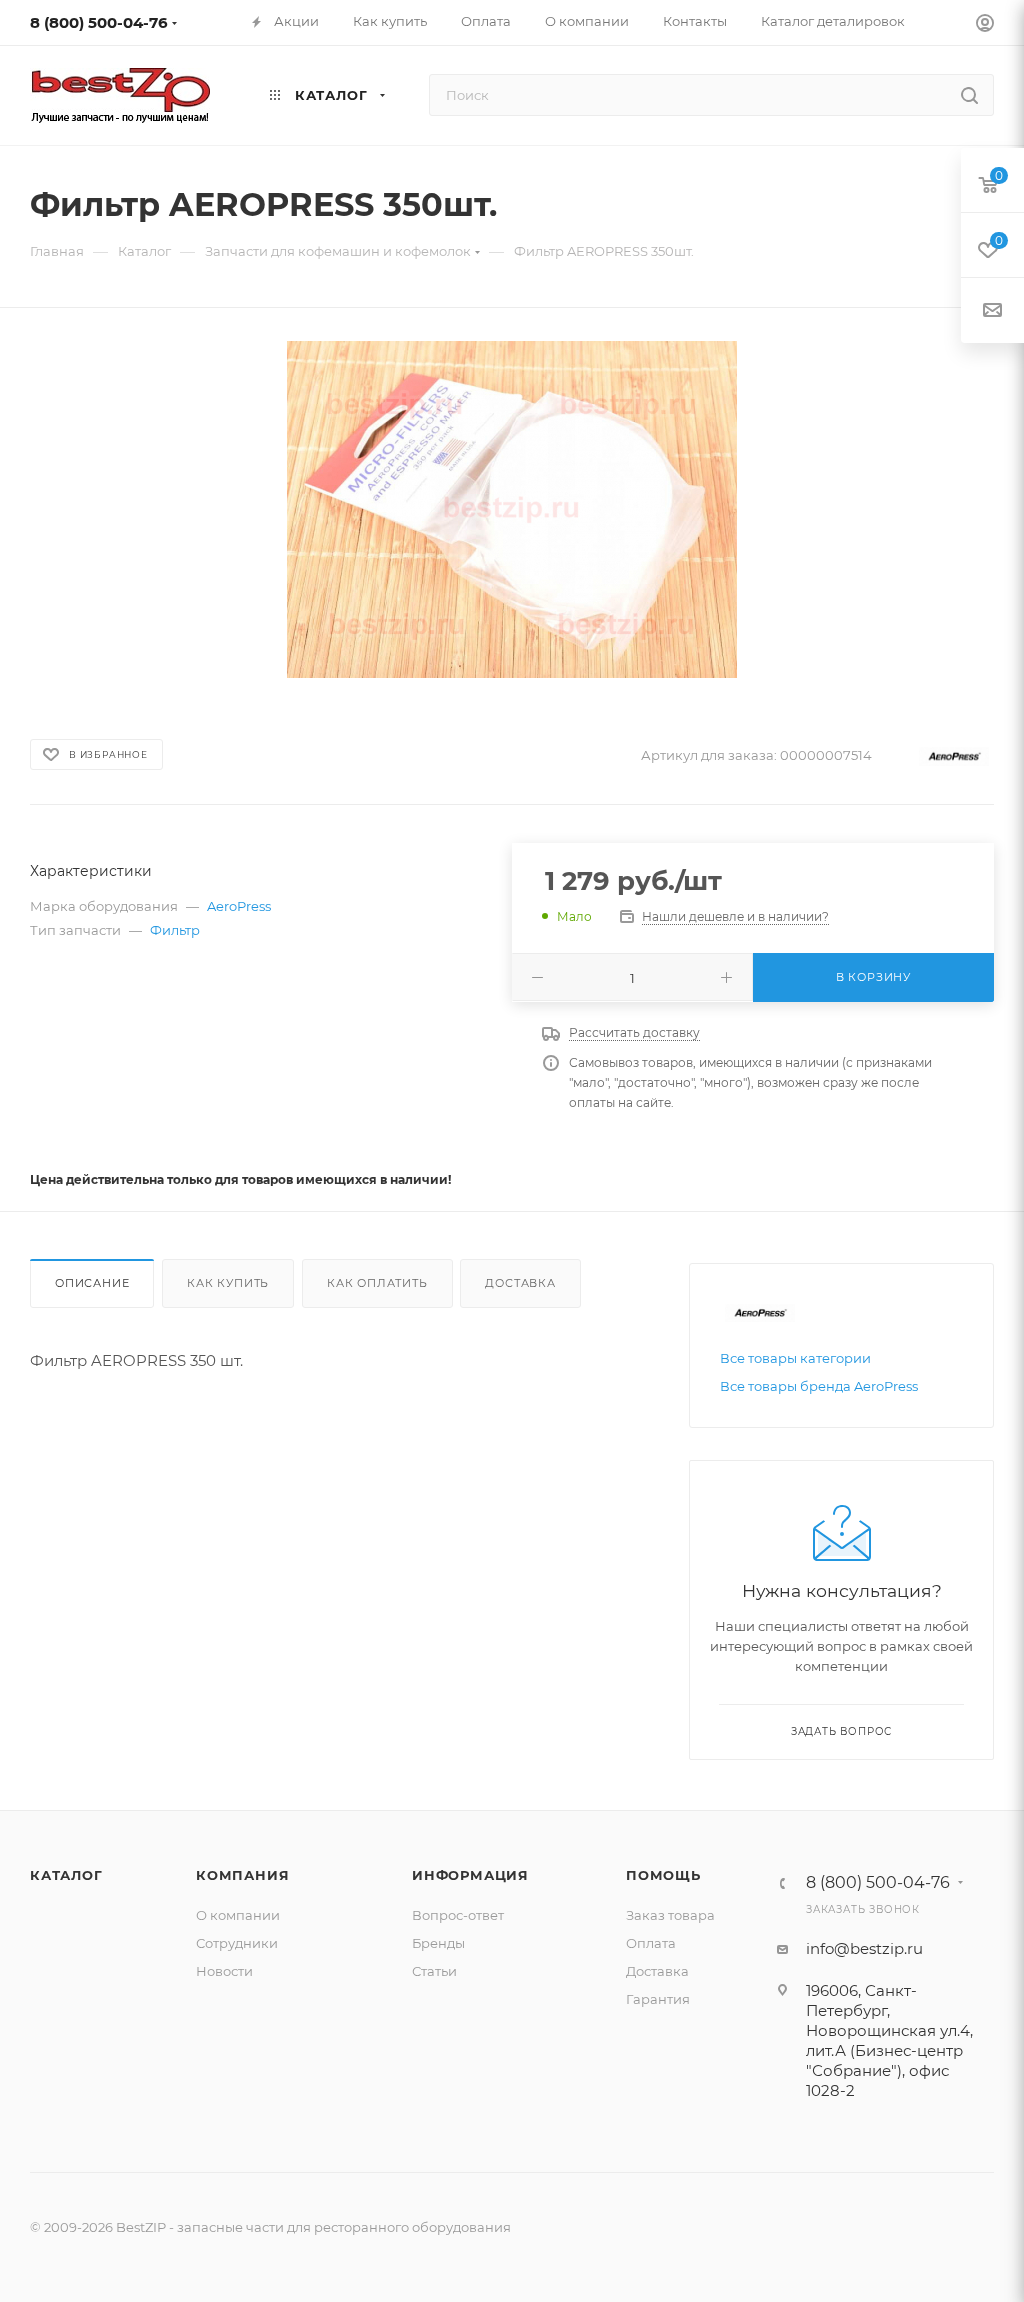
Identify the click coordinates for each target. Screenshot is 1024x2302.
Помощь (663, 1875)
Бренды (438, 1943)
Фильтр (175, 930)
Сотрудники (237, 1943)
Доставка (520, 1283)
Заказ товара (670, 1915)
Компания (242, 1875)
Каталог (66, 1875)
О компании (238, 1915)
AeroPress (239, 906)
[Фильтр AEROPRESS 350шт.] (512, 509)
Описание (92, 1283)
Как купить (228, 1283)
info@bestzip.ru (864, 1948)
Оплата (651, 1943)
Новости (224, 1971)
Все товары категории (795, 1358)
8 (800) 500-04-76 (99, 22)
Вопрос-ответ (458, 1915)
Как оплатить (377, 1283)
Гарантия (658, 1999)
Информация (470, 1875)
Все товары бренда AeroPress (819, 1386)
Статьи (434, 1971)
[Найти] (969, 95)
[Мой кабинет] (985, 25)
